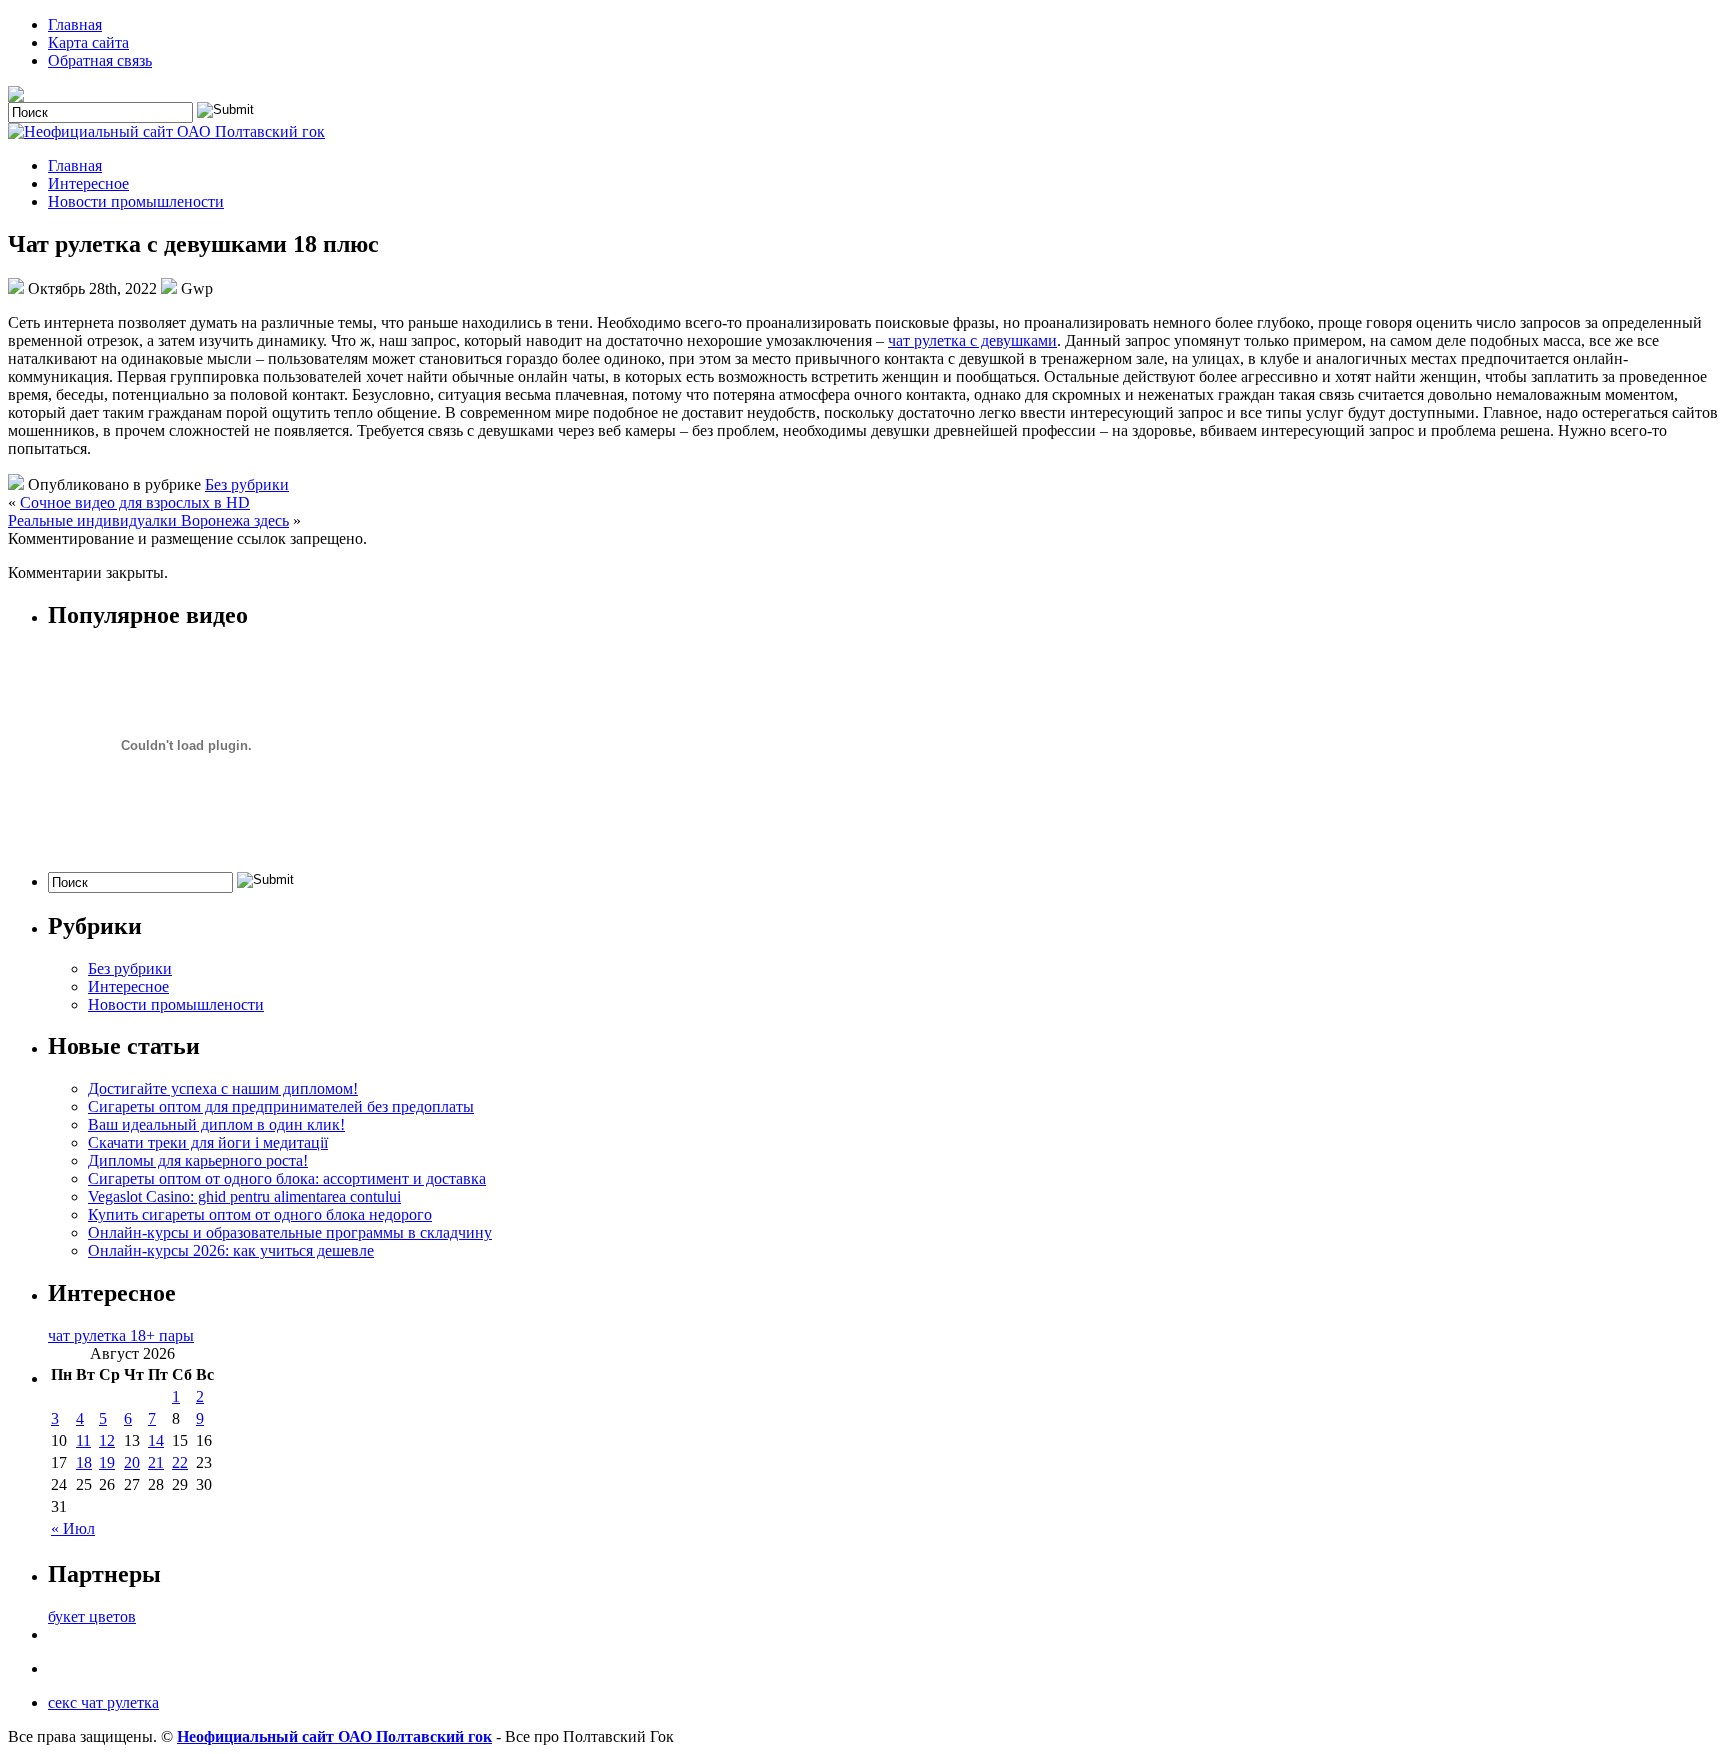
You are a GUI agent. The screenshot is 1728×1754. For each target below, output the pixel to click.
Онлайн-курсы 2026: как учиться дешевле (231, 1250)
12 (107, 1440)
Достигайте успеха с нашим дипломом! (223, 1088)
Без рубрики (247, 484)
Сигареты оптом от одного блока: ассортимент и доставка (287, 1178)
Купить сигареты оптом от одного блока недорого (260, 1214)
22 (180, 1462)
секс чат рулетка (103, 1702)
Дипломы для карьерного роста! (198, 1160)
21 (156, 1462)
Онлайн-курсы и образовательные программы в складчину (290, 1232)
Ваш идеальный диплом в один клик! (216, 1124)
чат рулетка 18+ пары (121, 1335)
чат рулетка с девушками (972, 340)
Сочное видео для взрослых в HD (135, 502)
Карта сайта (88, 42)
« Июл (73, 1528)
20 (132, 1462)
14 (156, 1440)
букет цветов (92, 1616)
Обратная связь (100, 60)
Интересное (88, 183)
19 (107, 1462)
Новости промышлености (136, 201)
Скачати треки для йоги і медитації (208, 1142)
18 (84, 1462)
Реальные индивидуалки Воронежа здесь (148, 520)
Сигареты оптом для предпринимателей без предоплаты (281, 1106)
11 (83, 1440)
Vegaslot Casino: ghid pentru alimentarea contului (244, 1196)
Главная (75, 24)
